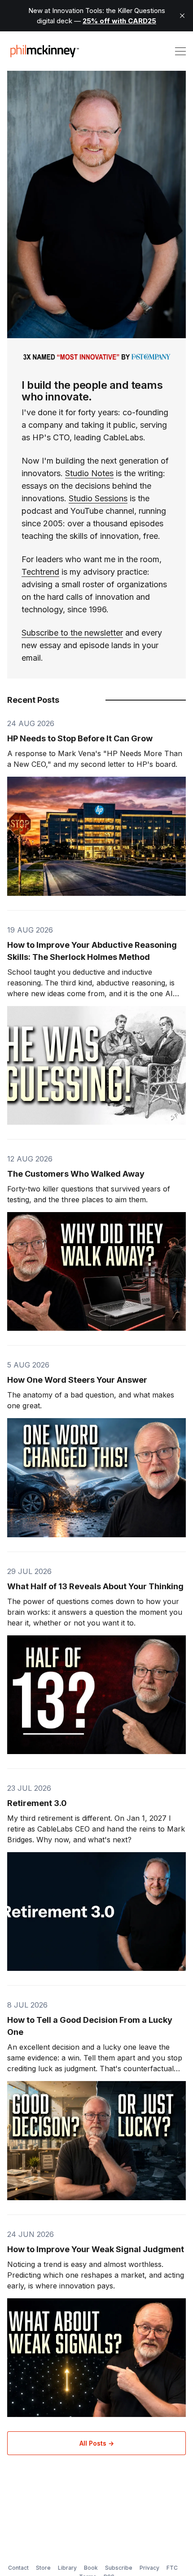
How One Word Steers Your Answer (77, 1380)
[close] (182, 16)
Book (91, 2568)
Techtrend (40, 572)
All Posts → (97, 2443)
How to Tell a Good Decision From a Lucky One (90, 2026)
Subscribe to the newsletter (72, 633)
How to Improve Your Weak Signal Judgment (96, 2249)
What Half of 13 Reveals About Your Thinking (95, 1586)
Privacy (149, 2568)
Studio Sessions (98, 498)
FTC (172, 2568)
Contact (18, 2568)
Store (43, 2568)
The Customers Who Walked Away (76, 1174)
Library (67, 2568)
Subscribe (119, 2568)
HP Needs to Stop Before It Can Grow (80, 738)
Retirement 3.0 (37, 1803)
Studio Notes (89, 473)
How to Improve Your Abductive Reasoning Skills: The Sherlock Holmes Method (92, 951)
